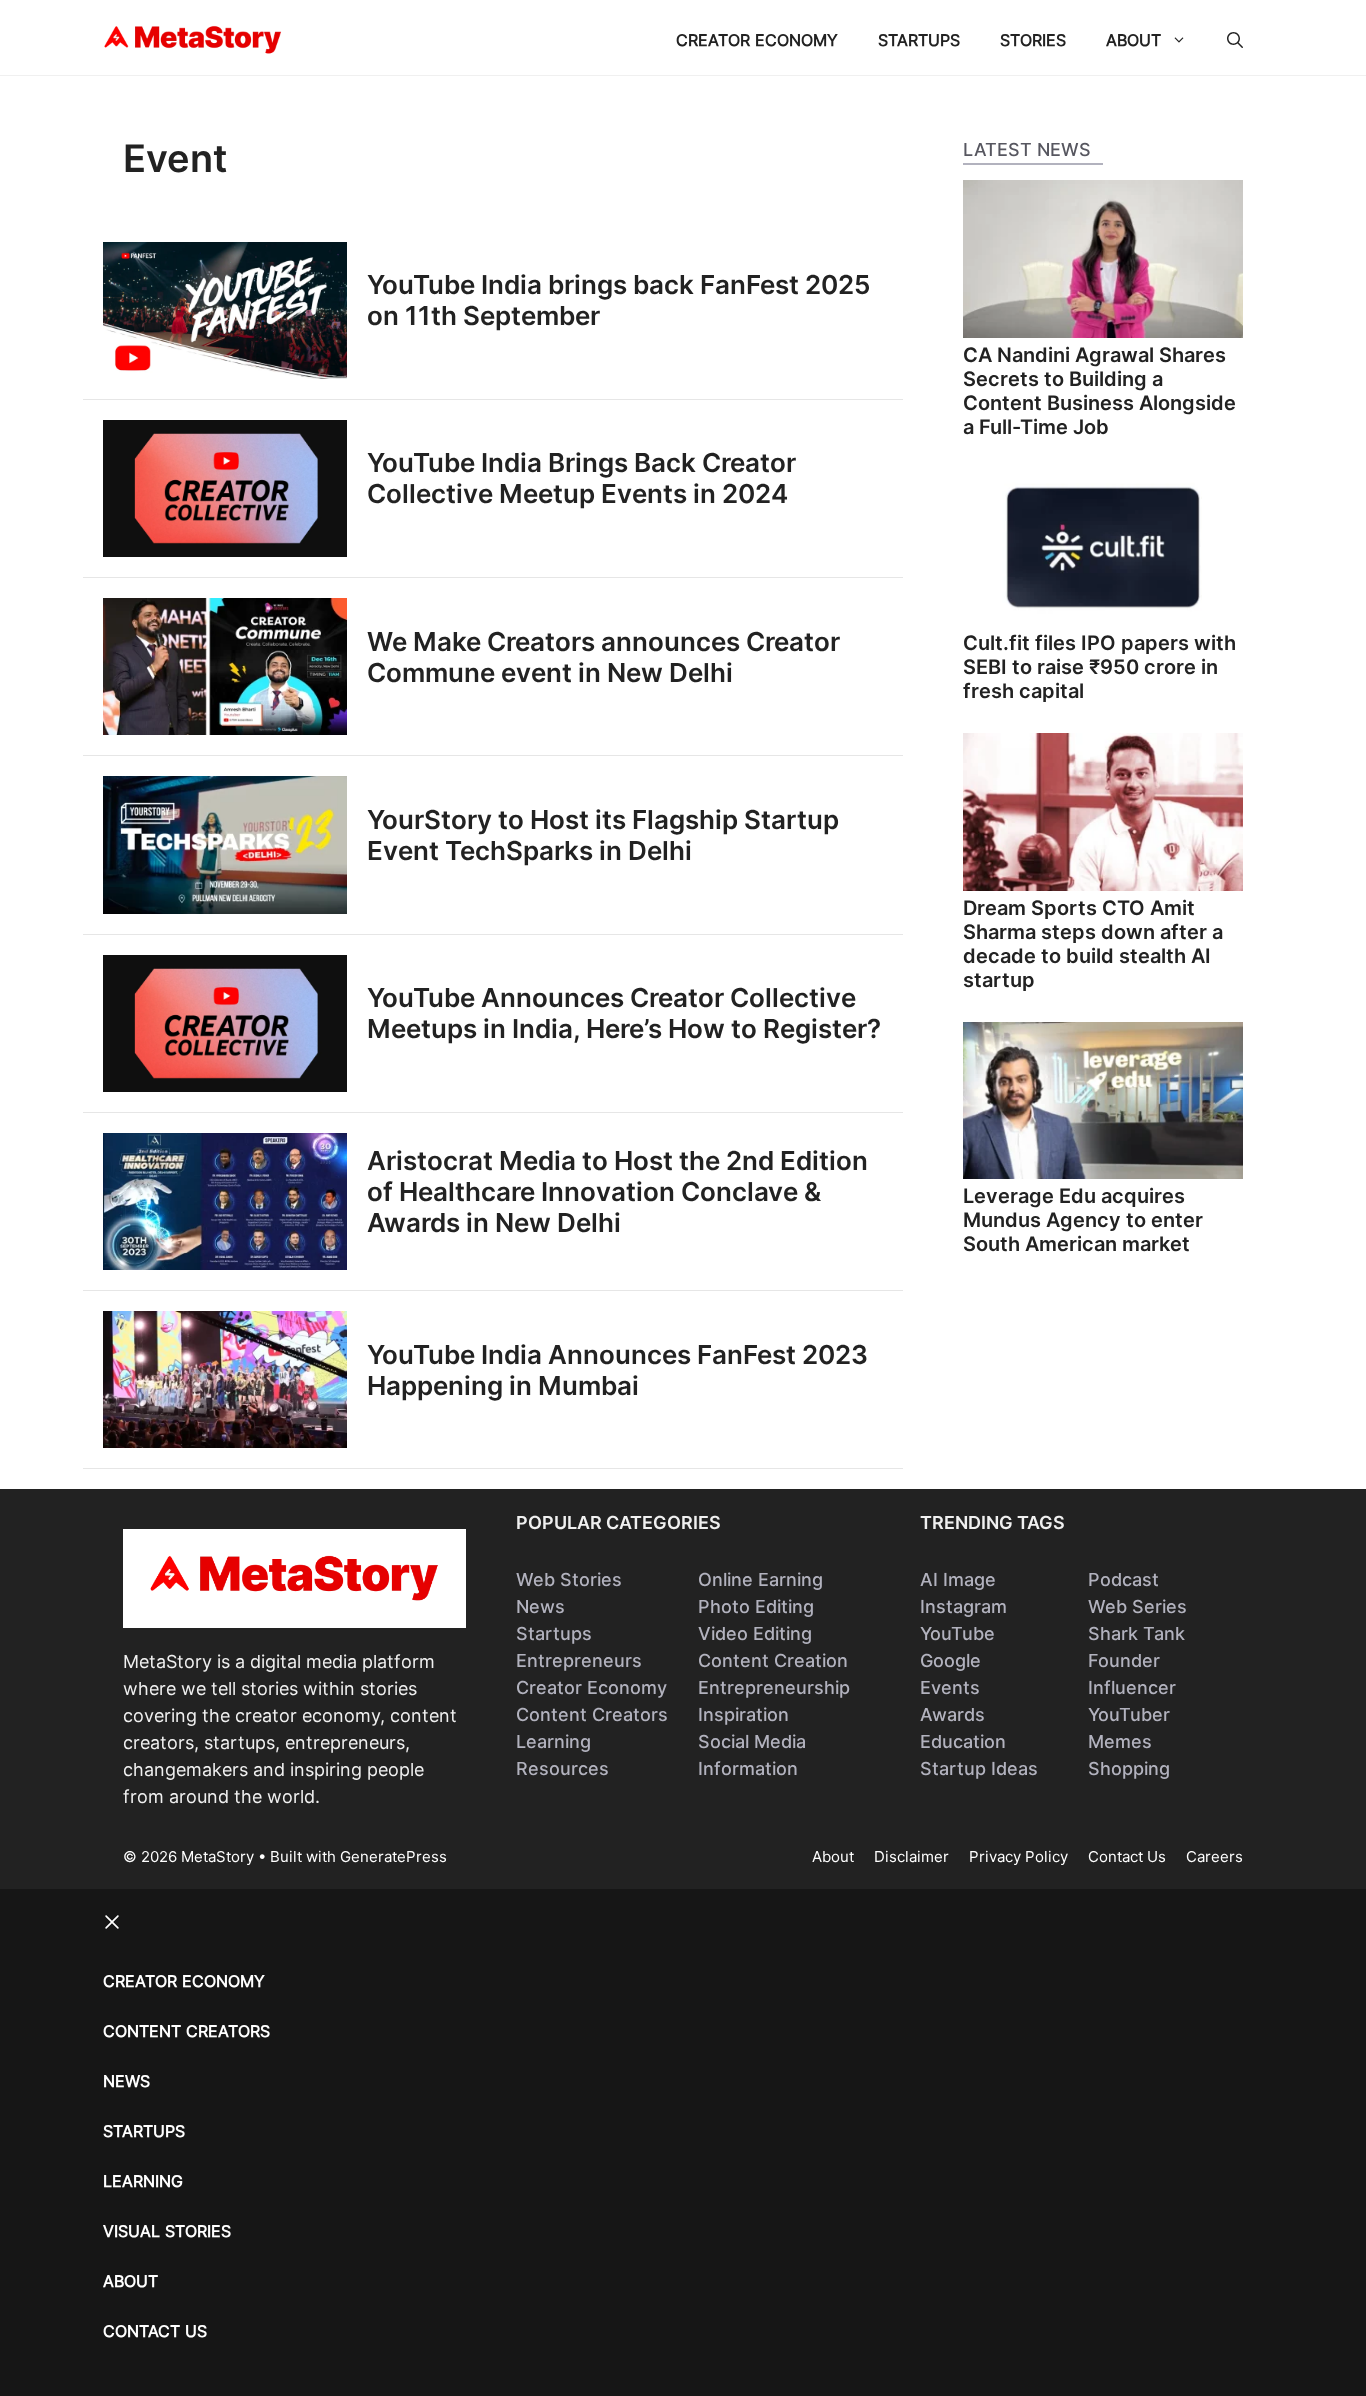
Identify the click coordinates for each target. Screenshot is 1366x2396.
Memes (1120, 1741)
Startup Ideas (979, 1768)
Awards (952, 1714)
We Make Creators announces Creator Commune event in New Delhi (603, 657)
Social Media (752, 1741)
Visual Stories (167, 2231)
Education (963, 1741)
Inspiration (743, 1714)
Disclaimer (911, 1856)
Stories (1033, 40)
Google (950, 1660)
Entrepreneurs (579, 1660)
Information (748, 1768)
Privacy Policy (1018, 1856)
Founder (1124, 1660)
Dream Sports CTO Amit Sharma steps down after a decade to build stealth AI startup (1093, 944)
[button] (1235, 40)
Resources (562, 1768)
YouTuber (1129, 1714)
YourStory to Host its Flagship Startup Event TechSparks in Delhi (603, 835)
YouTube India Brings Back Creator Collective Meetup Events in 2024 (581, 478)
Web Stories (569, 1579)
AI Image (958, 1579)
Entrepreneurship (774, 1687)
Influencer (1132, 1687)
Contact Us (1127, 1856)
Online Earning (760, 1579)
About (1133, 40)
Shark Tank (1136, 1633)
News (540, 1606)
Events (950, 1687)
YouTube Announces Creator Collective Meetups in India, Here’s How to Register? (624, 1013)
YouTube (957, 1633)
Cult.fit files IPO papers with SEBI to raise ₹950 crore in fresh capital (1099, 667)
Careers (1214, 1856)
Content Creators (592, 1714)
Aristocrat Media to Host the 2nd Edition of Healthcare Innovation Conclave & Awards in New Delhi (617, 1191)
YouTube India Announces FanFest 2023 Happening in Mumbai (617, 1370)
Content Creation (773, 1660)
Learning (553, 1741)
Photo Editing (756, 1606)
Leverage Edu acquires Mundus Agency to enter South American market (1083, 1220)
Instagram (963, 1606)
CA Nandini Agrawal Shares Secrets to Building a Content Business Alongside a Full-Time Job (1099, 391)
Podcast (1123, 1579)
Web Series (1137, 1606)
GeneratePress (393, 1856)
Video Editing (755, 1633)
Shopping (1129, 1768)
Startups (919, 40)
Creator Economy (757, 40)
